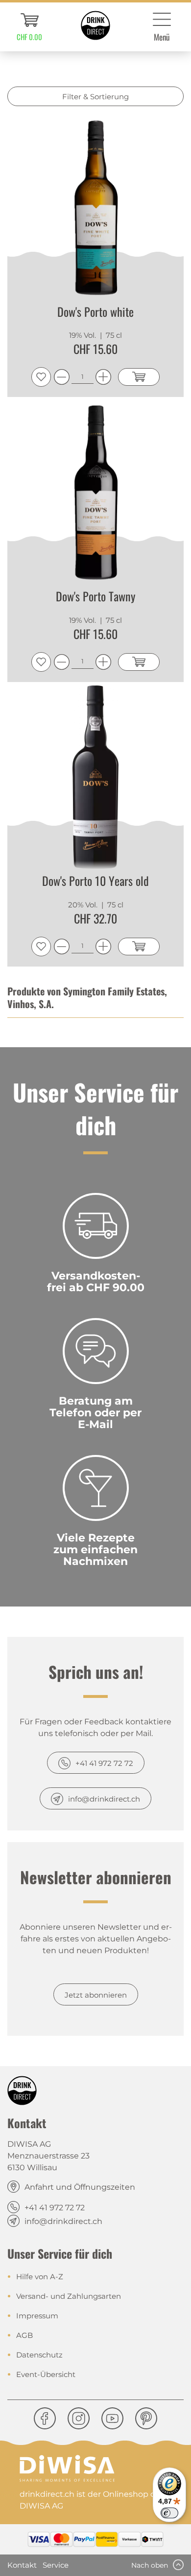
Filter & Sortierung (95, 97)
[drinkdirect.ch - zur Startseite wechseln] (95, 25)
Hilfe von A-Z (40, 2277)
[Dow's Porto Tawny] (95, 493)
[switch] (169, 2513)
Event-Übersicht (46, 2374)
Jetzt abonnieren (96, 1995)
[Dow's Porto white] (95, 208)
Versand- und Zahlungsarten (69, 2296)
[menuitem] (29, 27)
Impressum (37, 2316)
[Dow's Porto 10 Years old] (95, 777)
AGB (24, 2335)
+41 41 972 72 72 (104, 1763)
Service (56, 2565)
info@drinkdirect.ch (104, 1799)
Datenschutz (39, 2355)
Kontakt (22, 2565)
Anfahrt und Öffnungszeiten (80, 2187)
